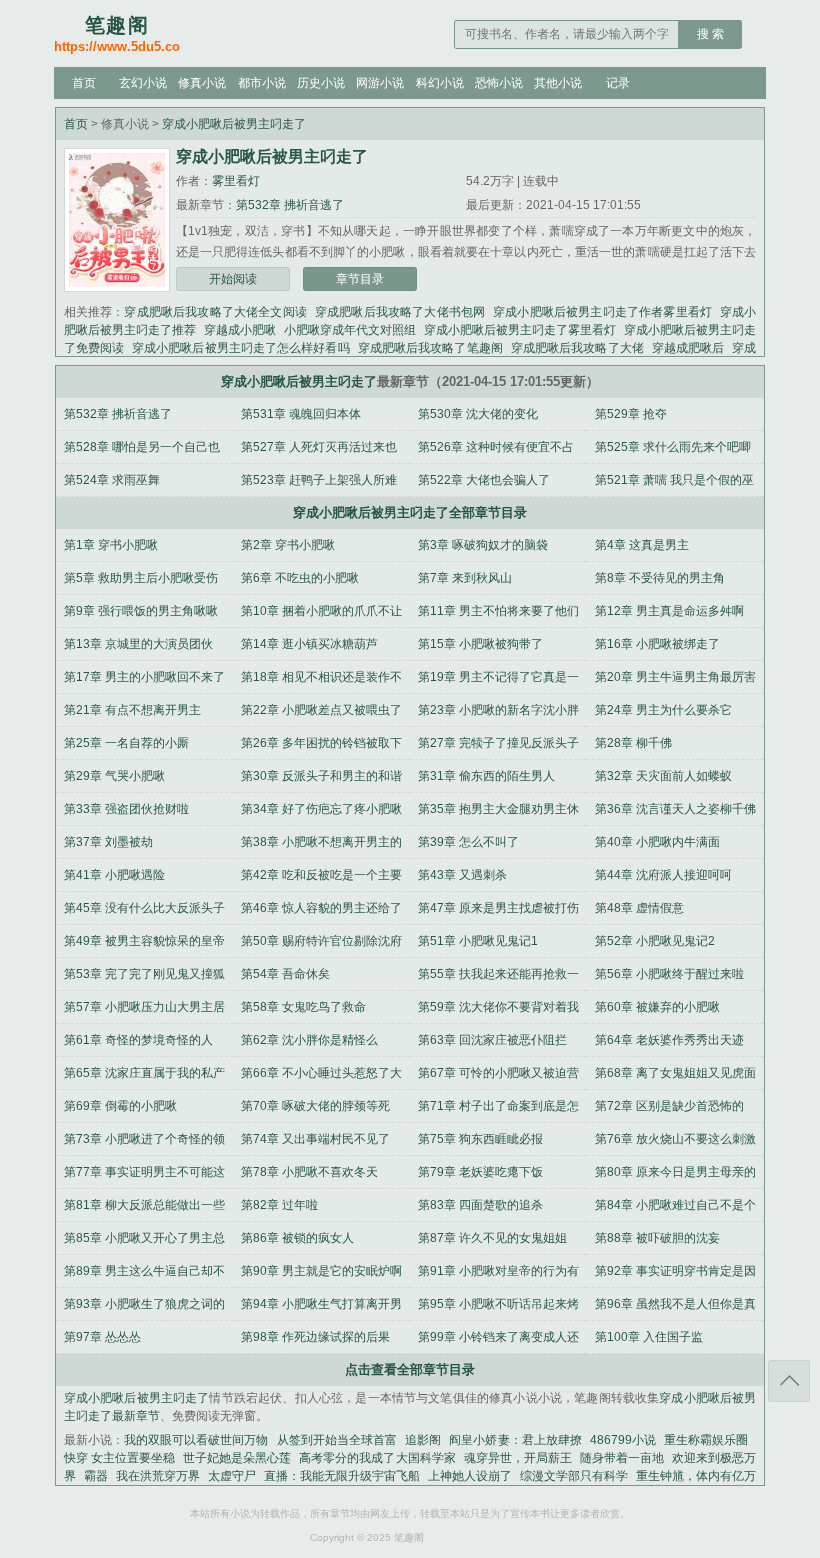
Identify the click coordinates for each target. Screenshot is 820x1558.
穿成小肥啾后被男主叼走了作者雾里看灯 (602, 312)
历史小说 (321, 83)
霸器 (96, 1476)
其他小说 (558, 83)
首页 (84, 83)
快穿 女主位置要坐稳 (119, 1458)
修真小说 (202, 83)
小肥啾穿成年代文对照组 (350, 330)
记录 (618, 83)
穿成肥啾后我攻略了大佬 (577, 348)
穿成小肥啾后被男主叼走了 (234, 124)
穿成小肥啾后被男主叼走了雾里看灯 (520, 330)
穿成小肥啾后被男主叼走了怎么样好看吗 (241, 348)
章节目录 (360, 279)
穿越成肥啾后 (688, 348)
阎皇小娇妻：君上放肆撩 (515, 1440)
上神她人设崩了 (470, 1476)
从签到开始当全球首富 (337, 1440)
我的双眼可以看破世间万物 (196, 1440)
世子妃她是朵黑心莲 (237, 1458)
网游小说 (380, 83)
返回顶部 (789, 1381)
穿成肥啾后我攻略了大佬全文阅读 (215, 312)
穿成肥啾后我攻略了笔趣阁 (430, 348)
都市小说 (262, 83)
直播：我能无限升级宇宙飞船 (342, 1476)
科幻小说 (440, 83)
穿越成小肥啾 (240, 330)
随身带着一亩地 (622, 1458)
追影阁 (423, 1440)
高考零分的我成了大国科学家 (377, 1458)
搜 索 (710, 34)
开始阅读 (233, 279)
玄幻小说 (143, 83)
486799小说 (623, 1440)
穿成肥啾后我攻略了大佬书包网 (400, 312)
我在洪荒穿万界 (158, 1476)
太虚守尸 (232, 1476)
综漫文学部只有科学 (574, 1476)
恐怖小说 (499, 83)
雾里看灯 (236, 181)
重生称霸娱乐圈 (706, 1440)
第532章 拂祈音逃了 (290, 205)
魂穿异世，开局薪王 (518, 1458)
